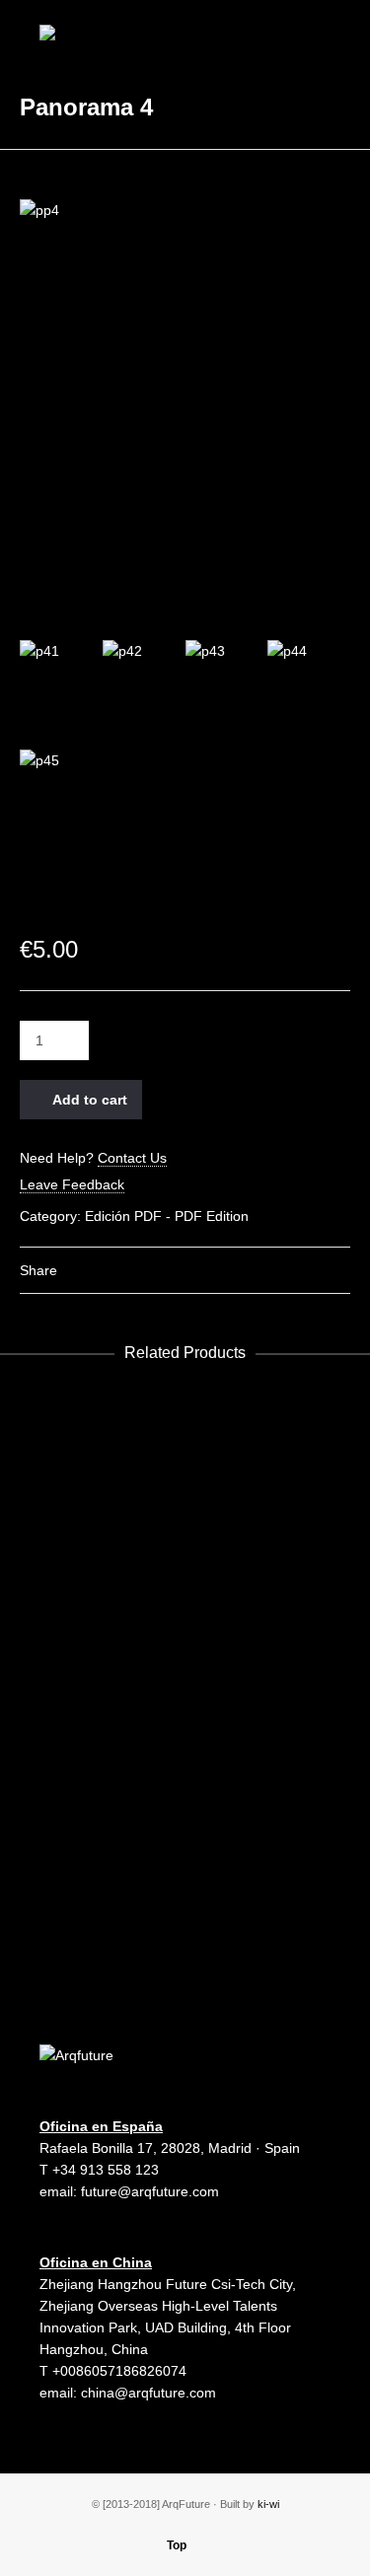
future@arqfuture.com (150, 2191)
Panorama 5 (185, 1727)
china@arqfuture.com (148, 2393)
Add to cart (90, 1100)
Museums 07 (185, 1868)
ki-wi (268, 2504)
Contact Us (132, 1158)
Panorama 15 (185, 1444)
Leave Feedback (72, 1184)
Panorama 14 (185, 1586)
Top (177, 2545)
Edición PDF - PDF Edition (167, 1216)
